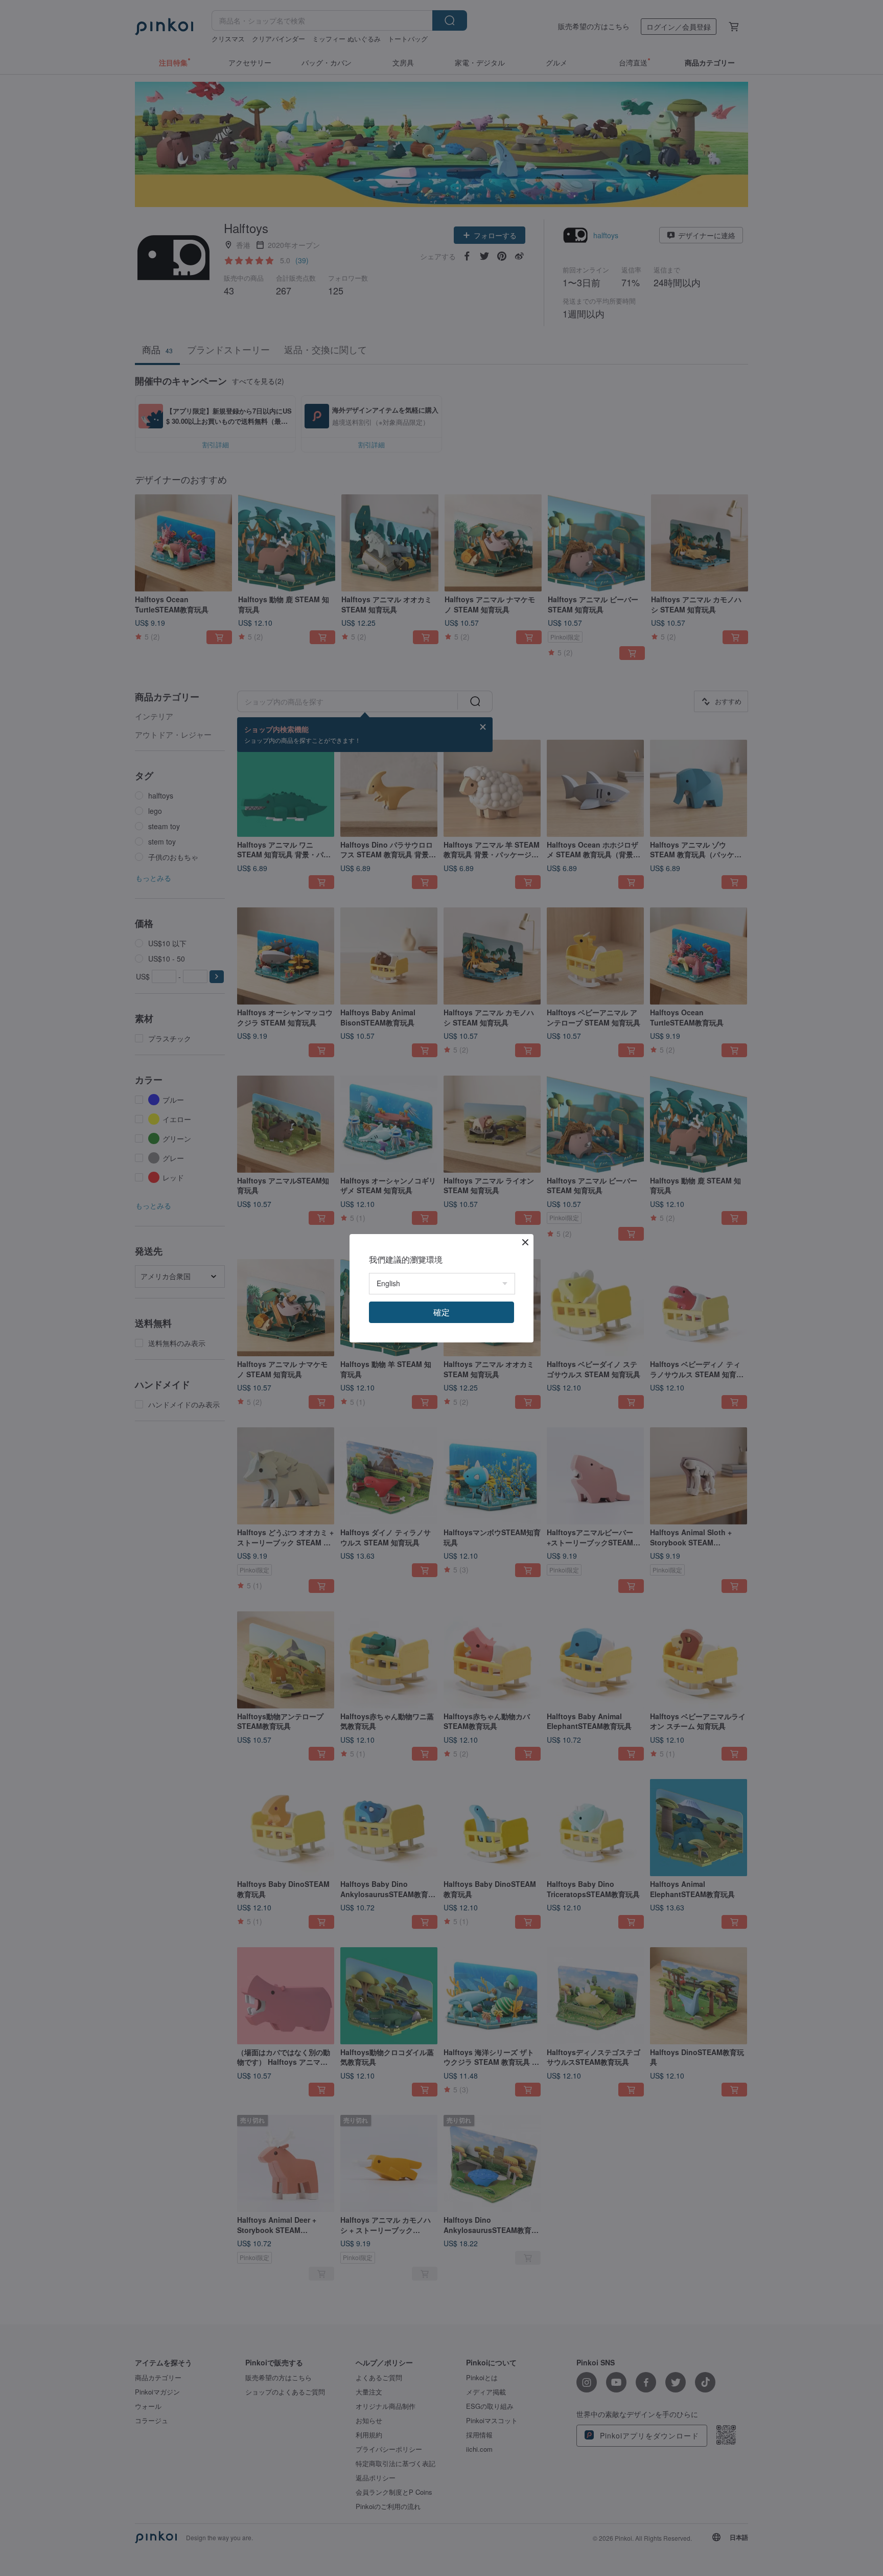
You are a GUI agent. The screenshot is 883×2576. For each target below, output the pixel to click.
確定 (441, 1312)
